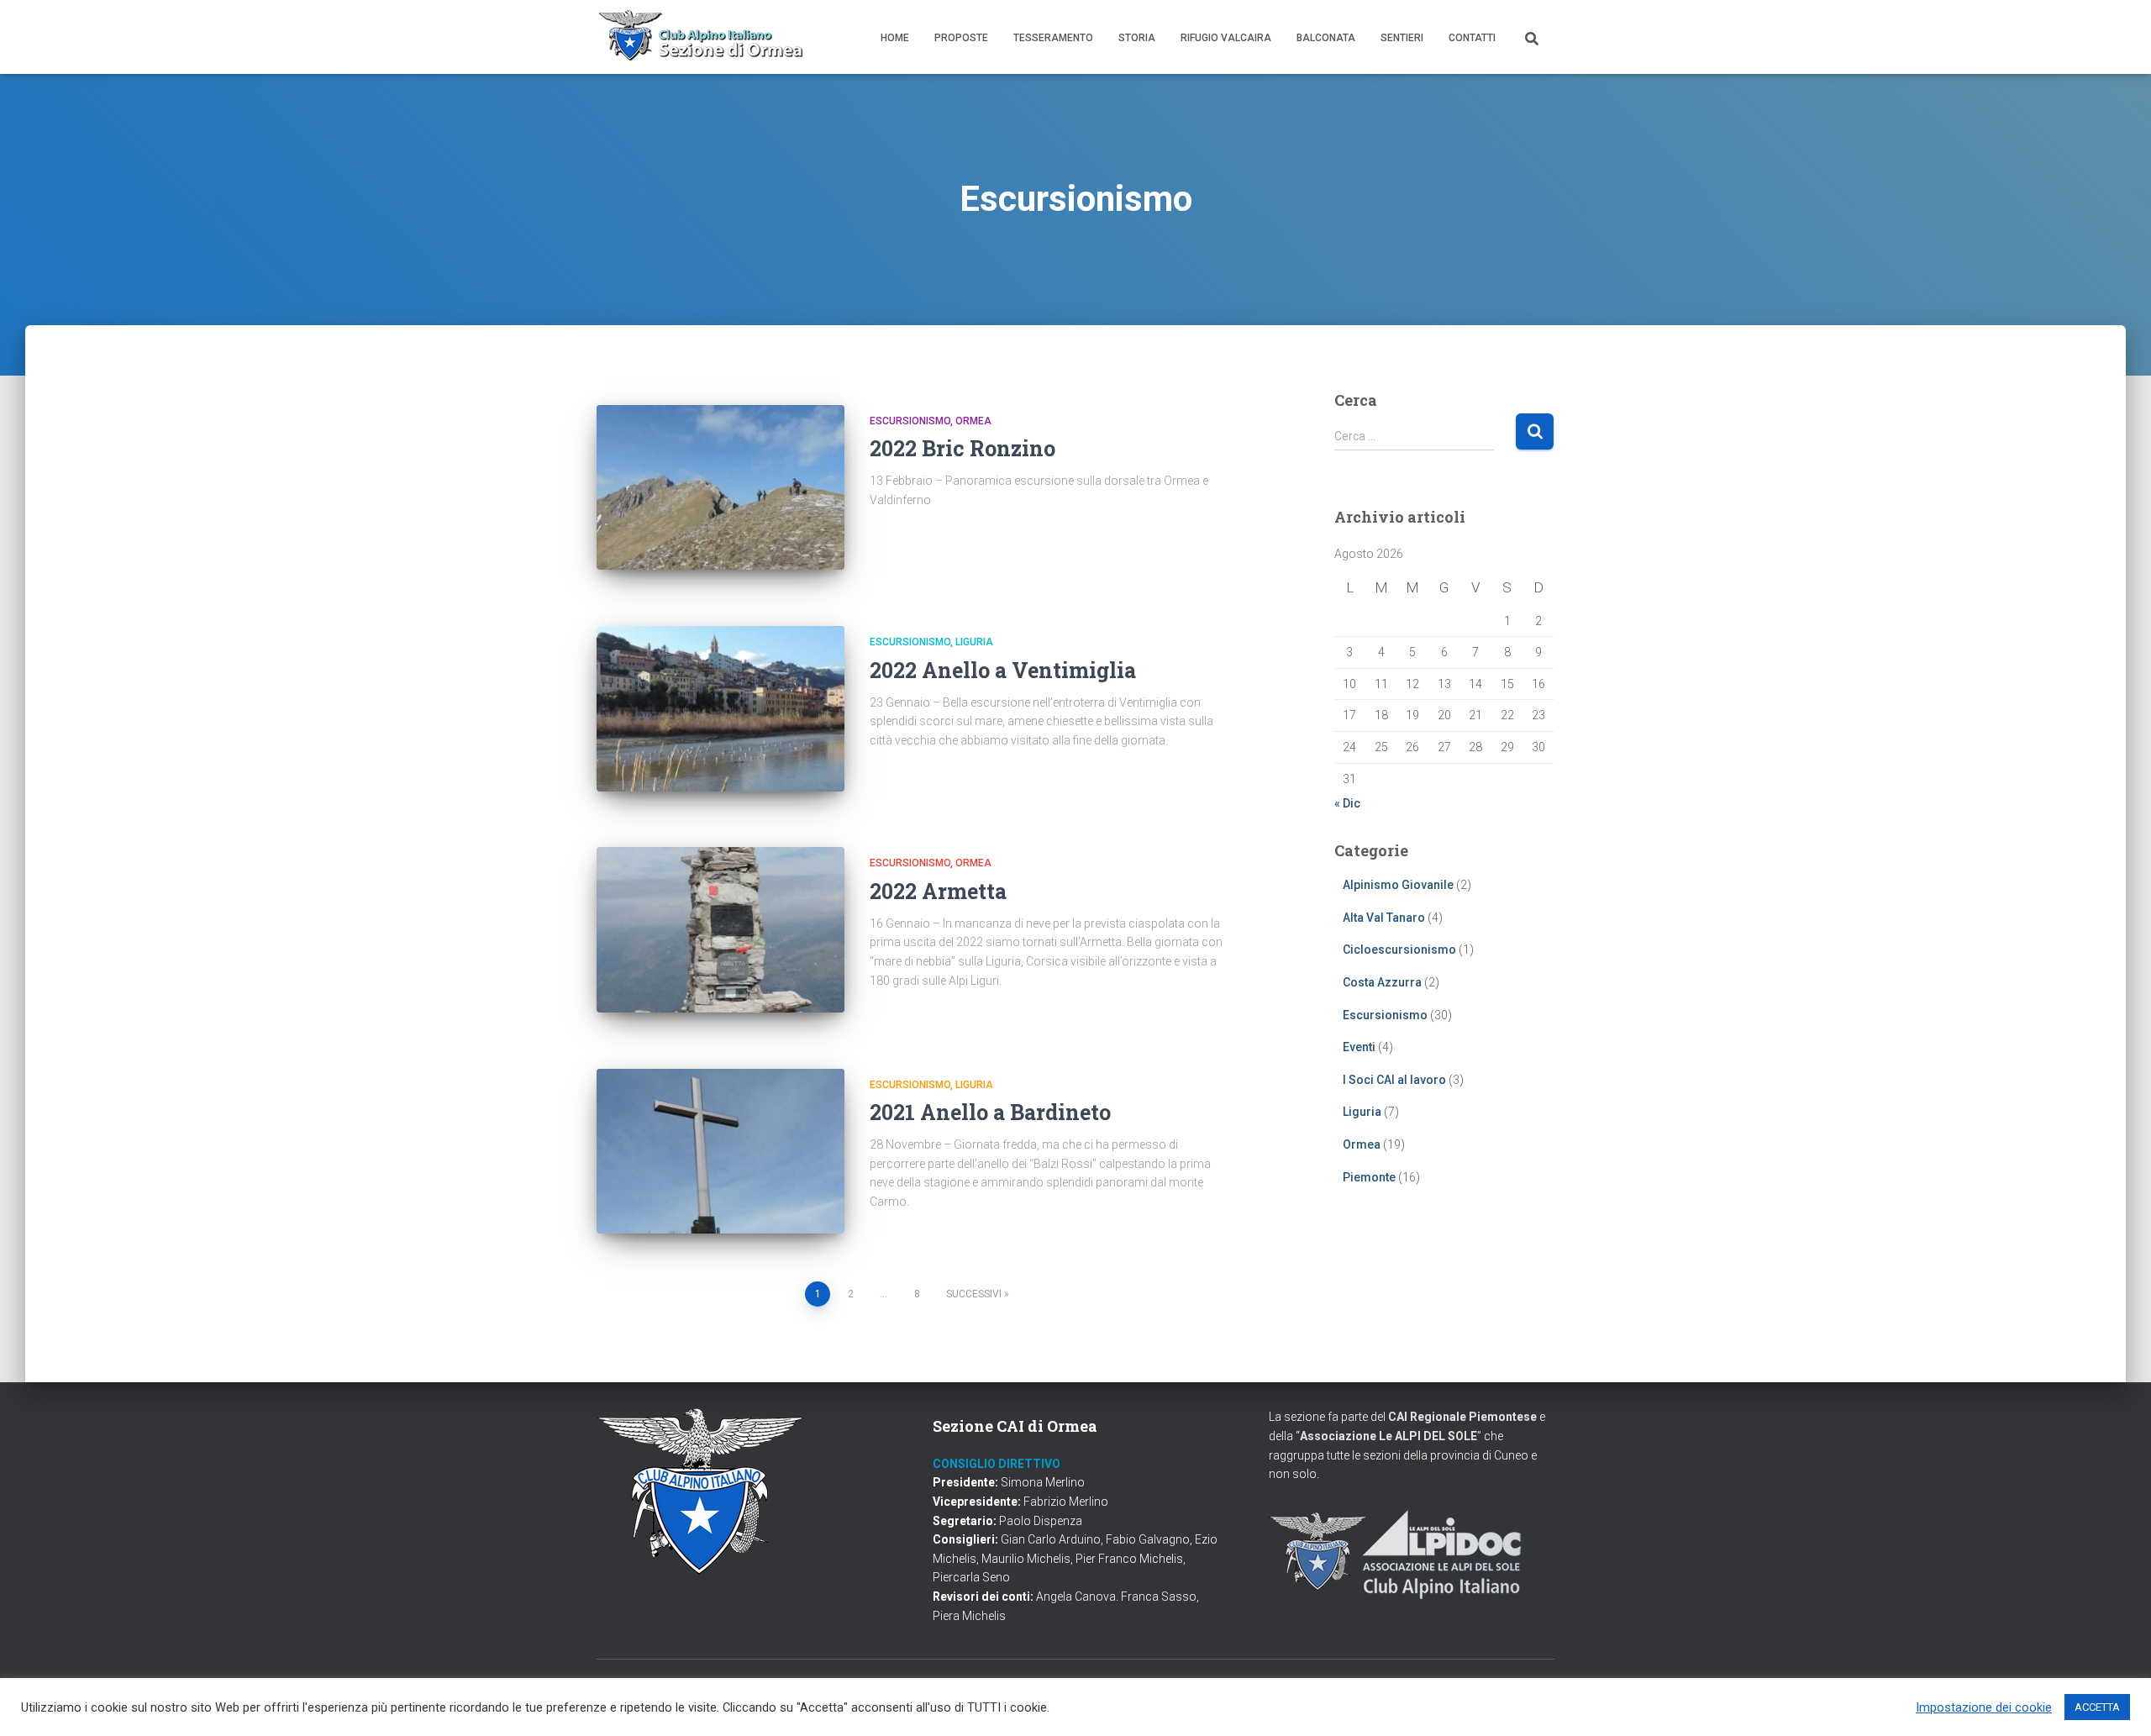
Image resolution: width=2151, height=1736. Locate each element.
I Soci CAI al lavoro (1394, 1080)
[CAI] (702, 37)
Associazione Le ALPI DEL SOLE (1388, 1436)
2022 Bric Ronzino (962, 448)
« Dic (1347, 803)
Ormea (973, 421)
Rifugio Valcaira (1226, 38)
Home (895, 38)
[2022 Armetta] (721, 930)
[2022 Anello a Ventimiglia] (721, 709)
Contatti (1472, 38)
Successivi (974, 1294)
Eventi (1359, 1047)
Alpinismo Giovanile (1398, 885)
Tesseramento (1053, 38)
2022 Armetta (938, 891)
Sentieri (1402, 38)
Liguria (974, 642)
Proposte (961, 38)
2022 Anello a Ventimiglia (1003, 670)
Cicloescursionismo (1399, 950)
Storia (1137, 38)
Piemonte (1369, 1177)
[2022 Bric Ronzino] (721, 488)
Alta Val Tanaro (1384, 918)
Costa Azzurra (1382, 982)
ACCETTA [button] (2097, 1707)
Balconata (1326, 38)
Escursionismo (910, 421)
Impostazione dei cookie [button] (1984, 1707)
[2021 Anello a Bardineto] (721, 1152)
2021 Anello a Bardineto (990, 1112)
